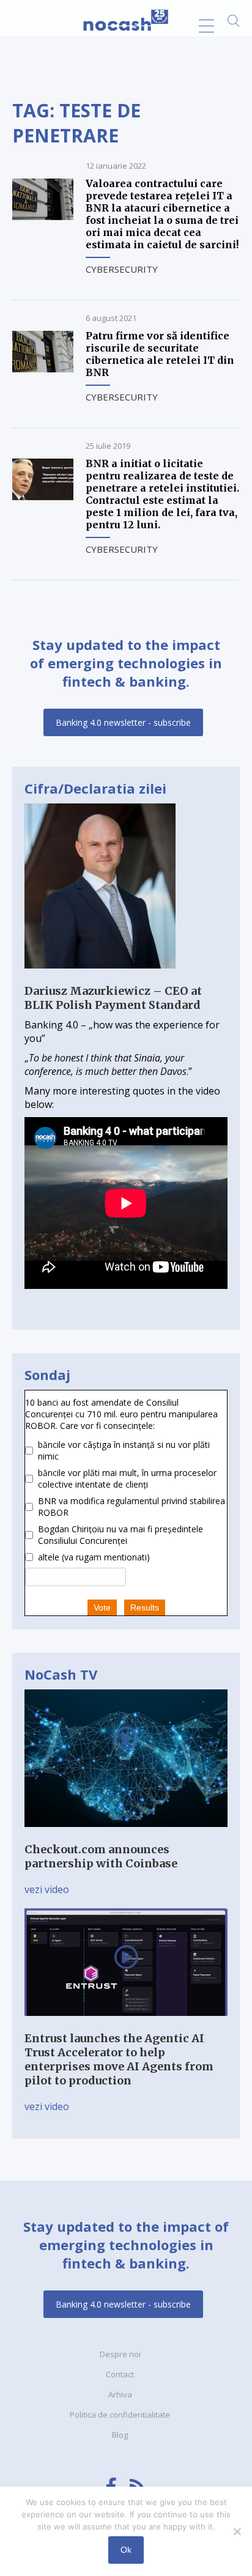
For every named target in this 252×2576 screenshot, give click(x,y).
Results (145, 1607)
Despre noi (120, 2354)
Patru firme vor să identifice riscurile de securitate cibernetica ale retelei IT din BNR (160, 354)
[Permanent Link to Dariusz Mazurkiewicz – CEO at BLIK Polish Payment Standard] (100, 977)
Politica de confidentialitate (120, 2415)
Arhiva (120, 2394)
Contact (120, 2374)
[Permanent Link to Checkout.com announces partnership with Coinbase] (126, 1836)
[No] (237, 2531)
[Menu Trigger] (206, 26)
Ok (126, 2550)
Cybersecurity (122, 269)
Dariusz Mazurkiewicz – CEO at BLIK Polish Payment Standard (113, 998)
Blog (120, 2435)
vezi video (47, 1889)
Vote (102, 1607)
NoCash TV (61, 1674)
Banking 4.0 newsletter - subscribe (123, 722)
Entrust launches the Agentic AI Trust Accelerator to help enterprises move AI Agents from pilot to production (119, 2059)
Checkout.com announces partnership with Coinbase (101, 1856)
